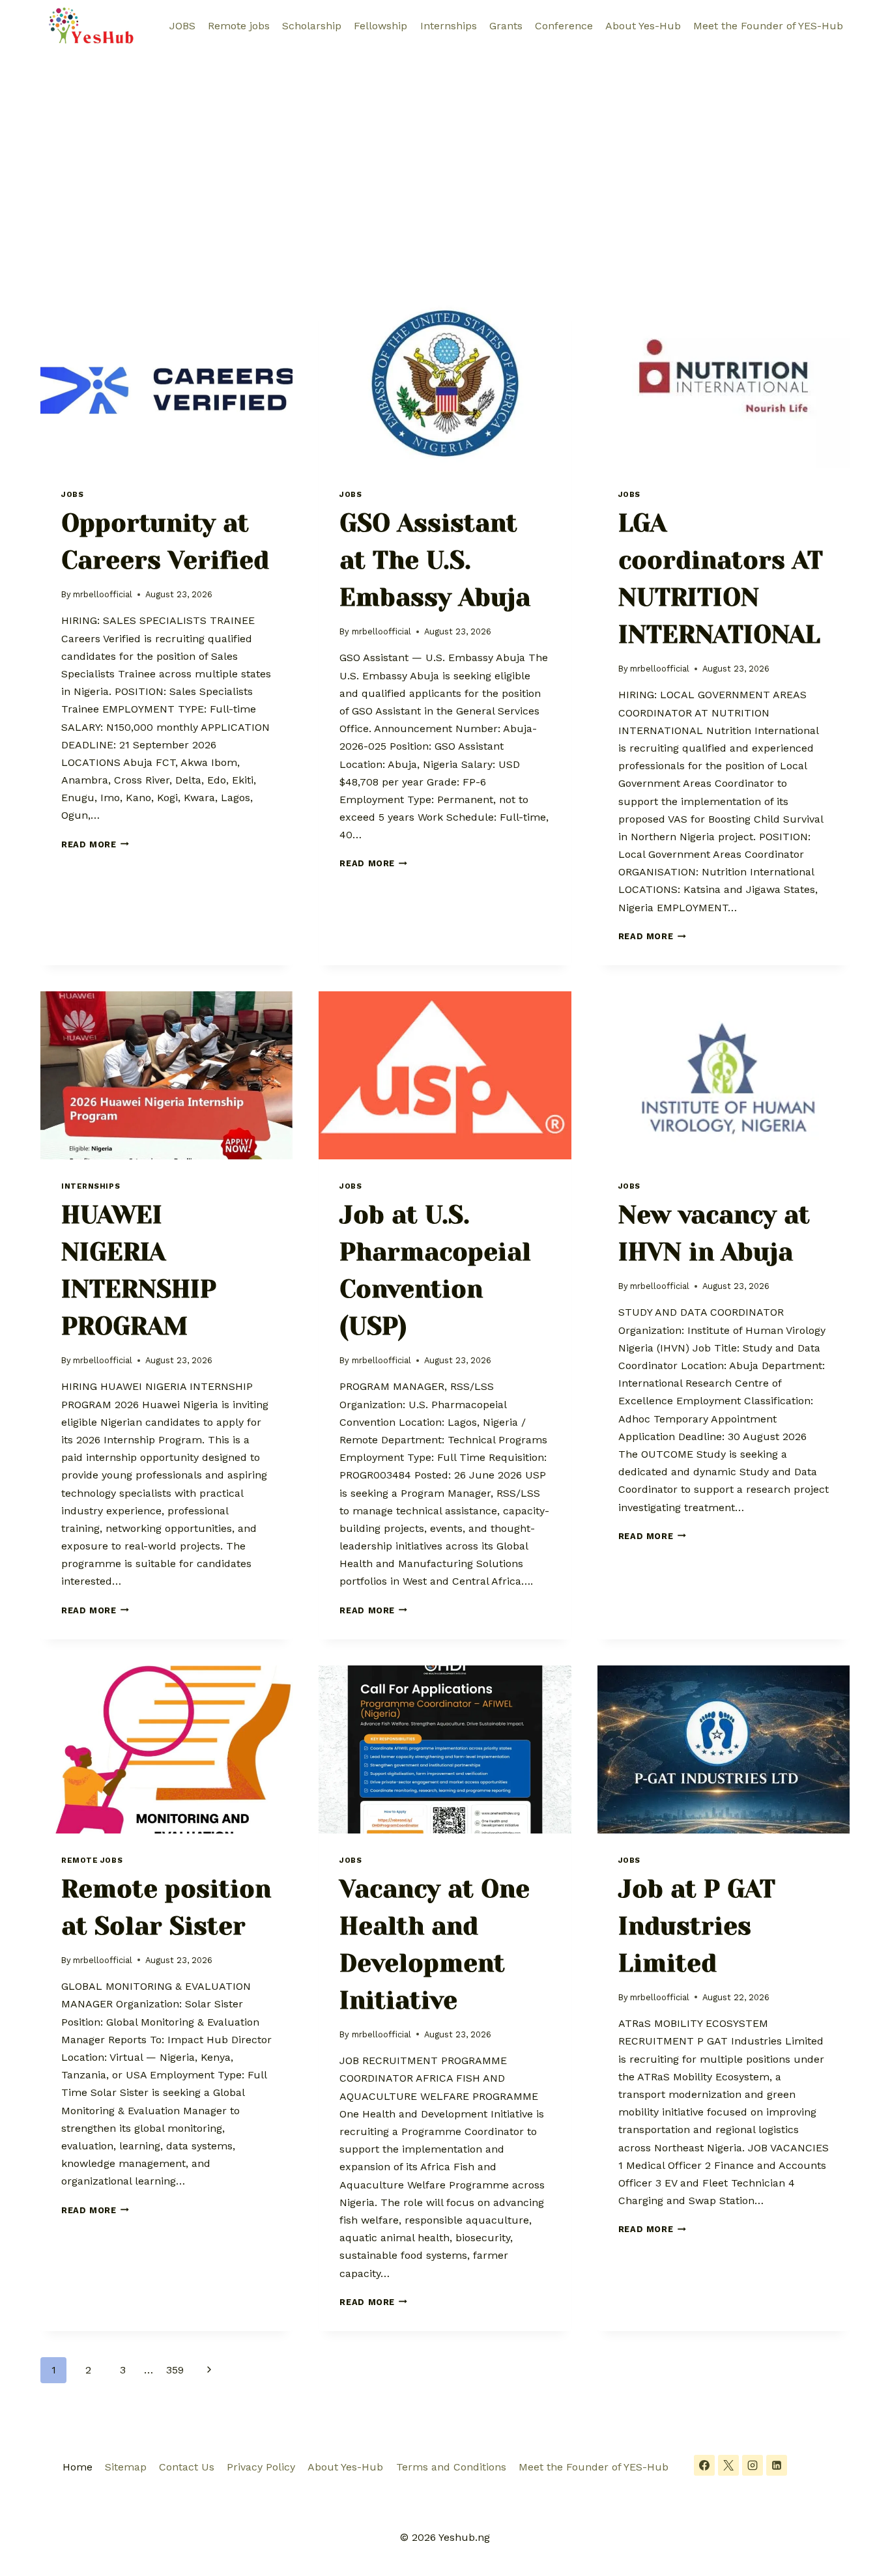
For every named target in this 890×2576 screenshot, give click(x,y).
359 (175, 2370)
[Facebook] (704, 2465)
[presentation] (166, 384)
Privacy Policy (261, 2467)
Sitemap (126, 2467)
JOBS (182, 26)
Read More (95, 844)
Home (78, 2467)
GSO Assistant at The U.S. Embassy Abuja (435, 560)
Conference (564, 26)
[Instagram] (753, 2465)
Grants (506, 26)
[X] (728, 2465)
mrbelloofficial (103, 594)
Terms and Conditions (451, 2467)
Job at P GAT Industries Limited (697, 1926)
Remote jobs (239, 26)
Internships (449, 26)
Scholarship (312, 26)
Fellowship (380, 26)
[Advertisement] (445, 150)
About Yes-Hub (643, 26)
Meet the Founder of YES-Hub (768, 26)
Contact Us (187, 2467)
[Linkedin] (777, 2465)
